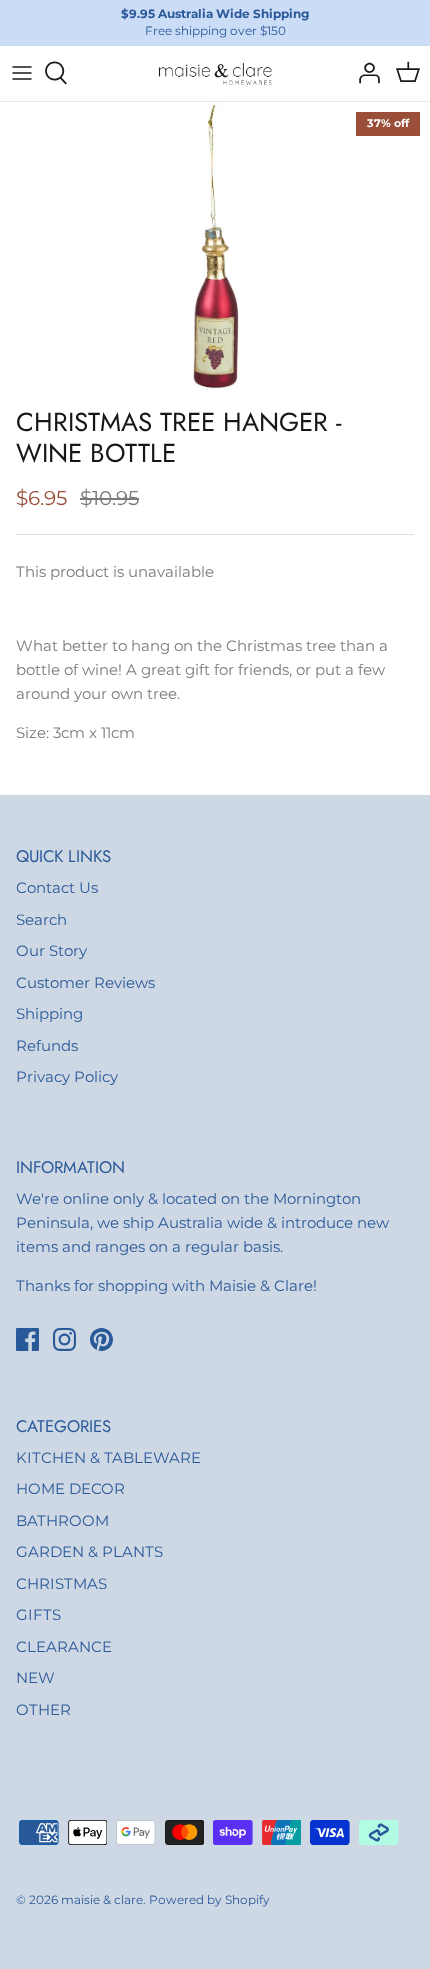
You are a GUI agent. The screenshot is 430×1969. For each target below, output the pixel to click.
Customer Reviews (85, 982)
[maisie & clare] (215, 73)
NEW (35, 1677)
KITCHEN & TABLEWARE (108, 1457)
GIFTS (38, 1614)
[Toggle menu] (22, 73)
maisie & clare (102, 1899)
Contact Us (57, 887)
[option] (215, 249)
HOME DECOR (70, 1488)
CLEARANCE (64, 1646)
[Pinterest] (101, 1339)
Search (41, 919)
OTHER (43, 1709)
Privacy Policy (67, 1076)
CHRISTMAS (61, 1583)
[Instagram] (64, 1339)
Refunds (47, 1045)
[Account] (364, 73)
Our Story (51, 950)
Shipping (49, 1013)
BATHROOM (62, 1520)
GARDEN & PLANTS (89, 1551)
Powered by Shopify (209, 1899)
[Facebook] (27, 1339)
